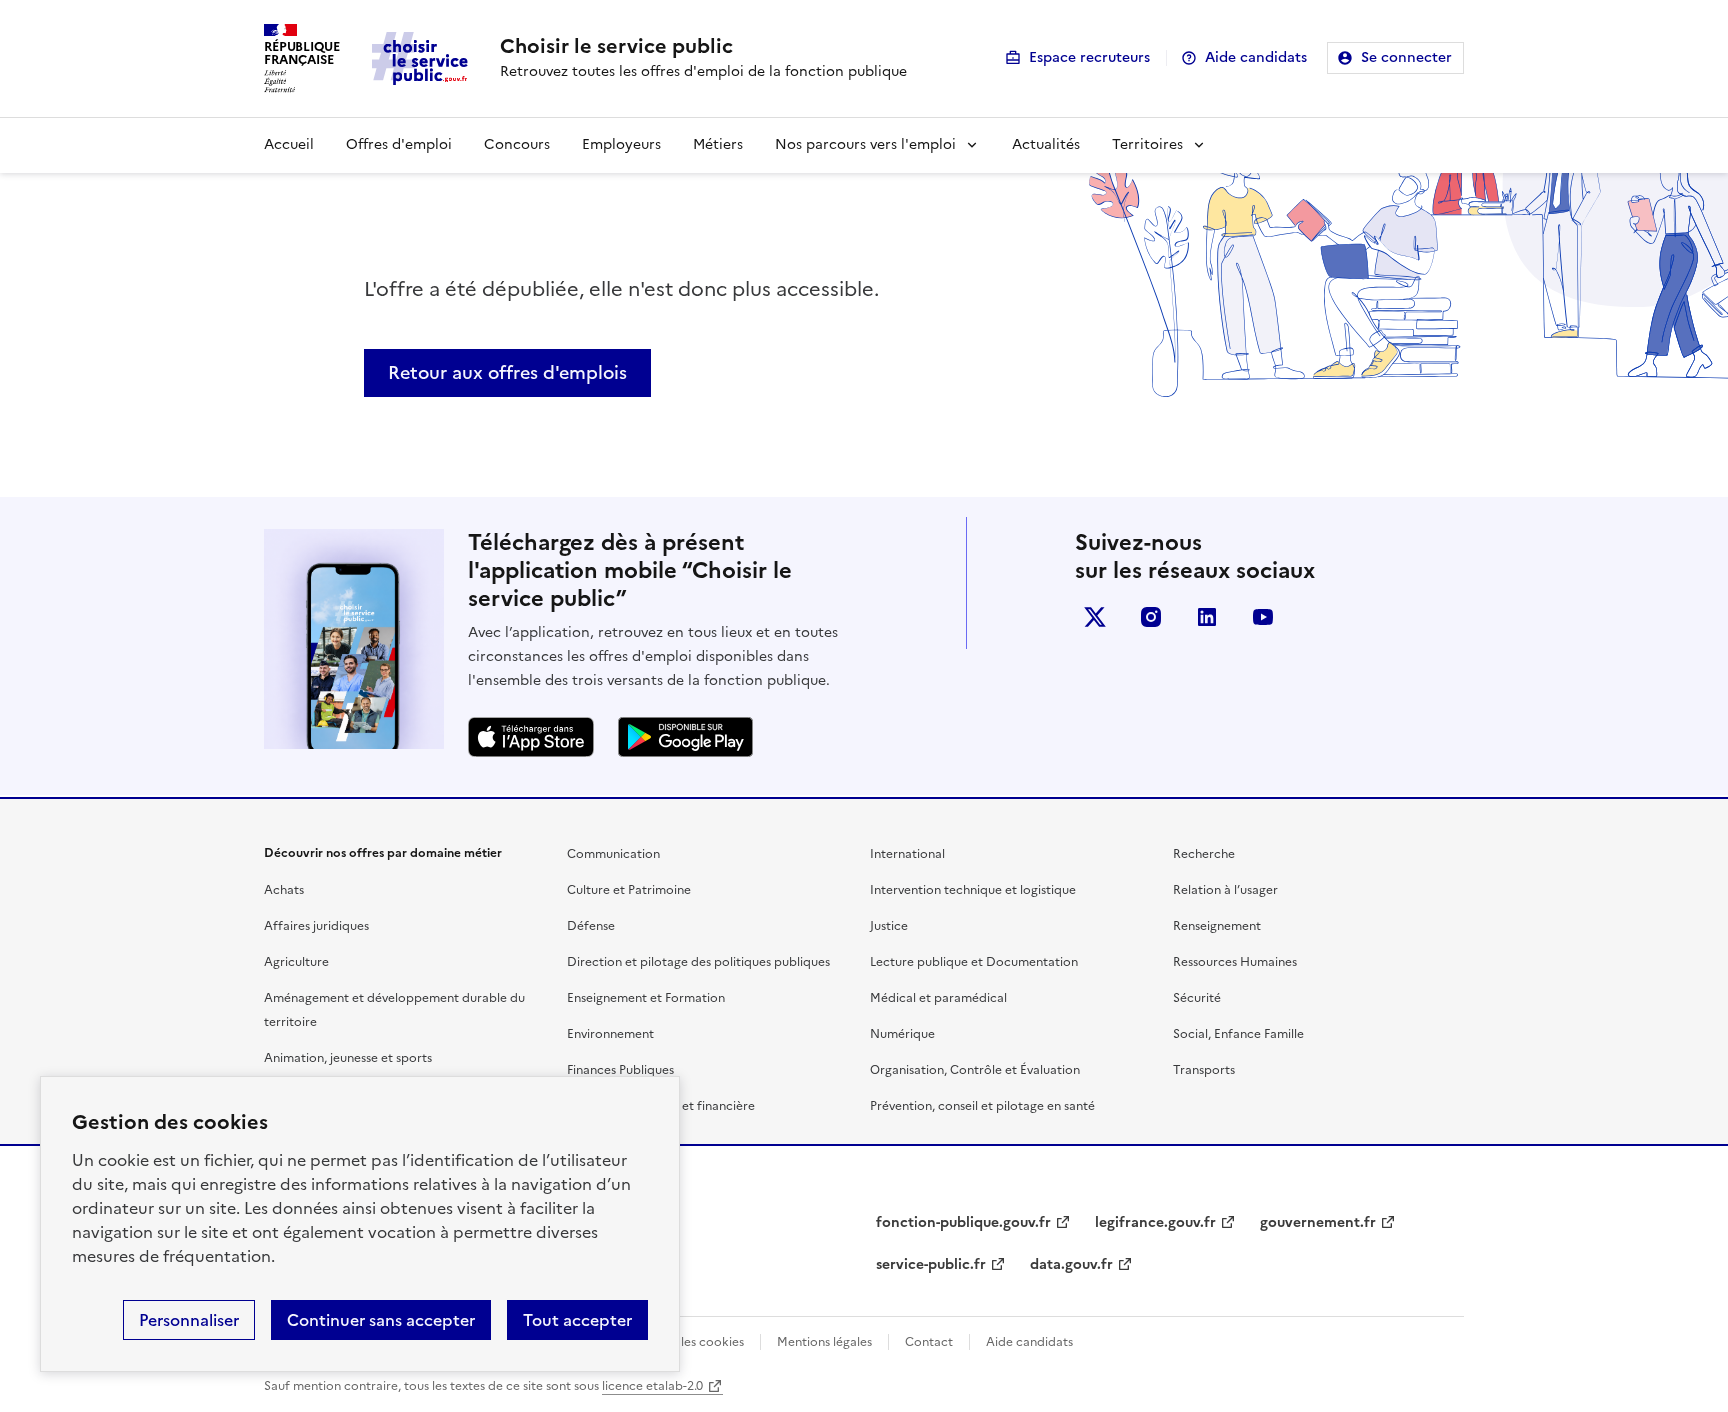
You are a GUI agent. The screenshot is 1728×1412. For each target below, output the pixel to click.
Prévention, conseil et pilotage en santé (982, 1106)
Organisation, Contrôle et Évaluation (975, 1070)
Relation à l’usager (1225, 890)
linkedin (1207, 617)
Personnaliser (189, 1320)
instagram (1151, 617)
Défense (591, 926)
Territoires (1147, 144)
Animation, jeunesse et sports (348, 1058)
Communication (613, 854)
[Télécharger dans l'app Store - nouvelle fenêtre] (531, 737)
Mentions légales (824, 1342)
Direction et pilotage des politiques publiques (698, 962)
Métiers (718, 144)
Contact (929, 1342)
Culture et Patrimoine (629, 890)
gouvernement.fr (1318, 1222)
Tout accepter (577, 1320)
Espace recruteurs (1089, 57)
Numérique (902, 1034)
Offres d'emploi (399, 144)
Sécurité (1197, 998)
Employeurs (621, 144)
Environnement (610, 1034)
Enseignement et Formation (646, 998)
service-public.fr (931, 1264)
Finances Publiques (620, 1070)
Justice (889, 926)
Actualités (1046, 144)
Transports (1204, 1070)
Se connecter (1406, 57)
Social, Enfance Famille (1238, 1034)
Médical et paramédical (938, 998)
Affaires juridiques (316, 926)
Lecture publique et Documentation (974, 962)
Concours (517, 144)
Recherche (1204, 854)
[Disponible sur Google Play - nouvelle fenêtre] (685, 737)
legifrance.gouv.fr (1155, 1222)
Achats (284, 890)
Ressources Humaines (1235, 962)
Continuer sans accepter (381, 1320)
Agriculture (296, 962)
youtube (1263, 617)
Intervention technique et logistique (973, 890)
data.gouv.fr (1071, 1264)
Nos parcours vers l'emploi (865, 144)
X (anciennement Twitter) (1095, 617)
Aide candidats (1256, 57)
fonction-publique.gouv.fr (963, 1222)
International (907, 854)
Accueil (289, 144)
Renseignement (1217, 926)
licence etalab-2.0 (652, 1386)
